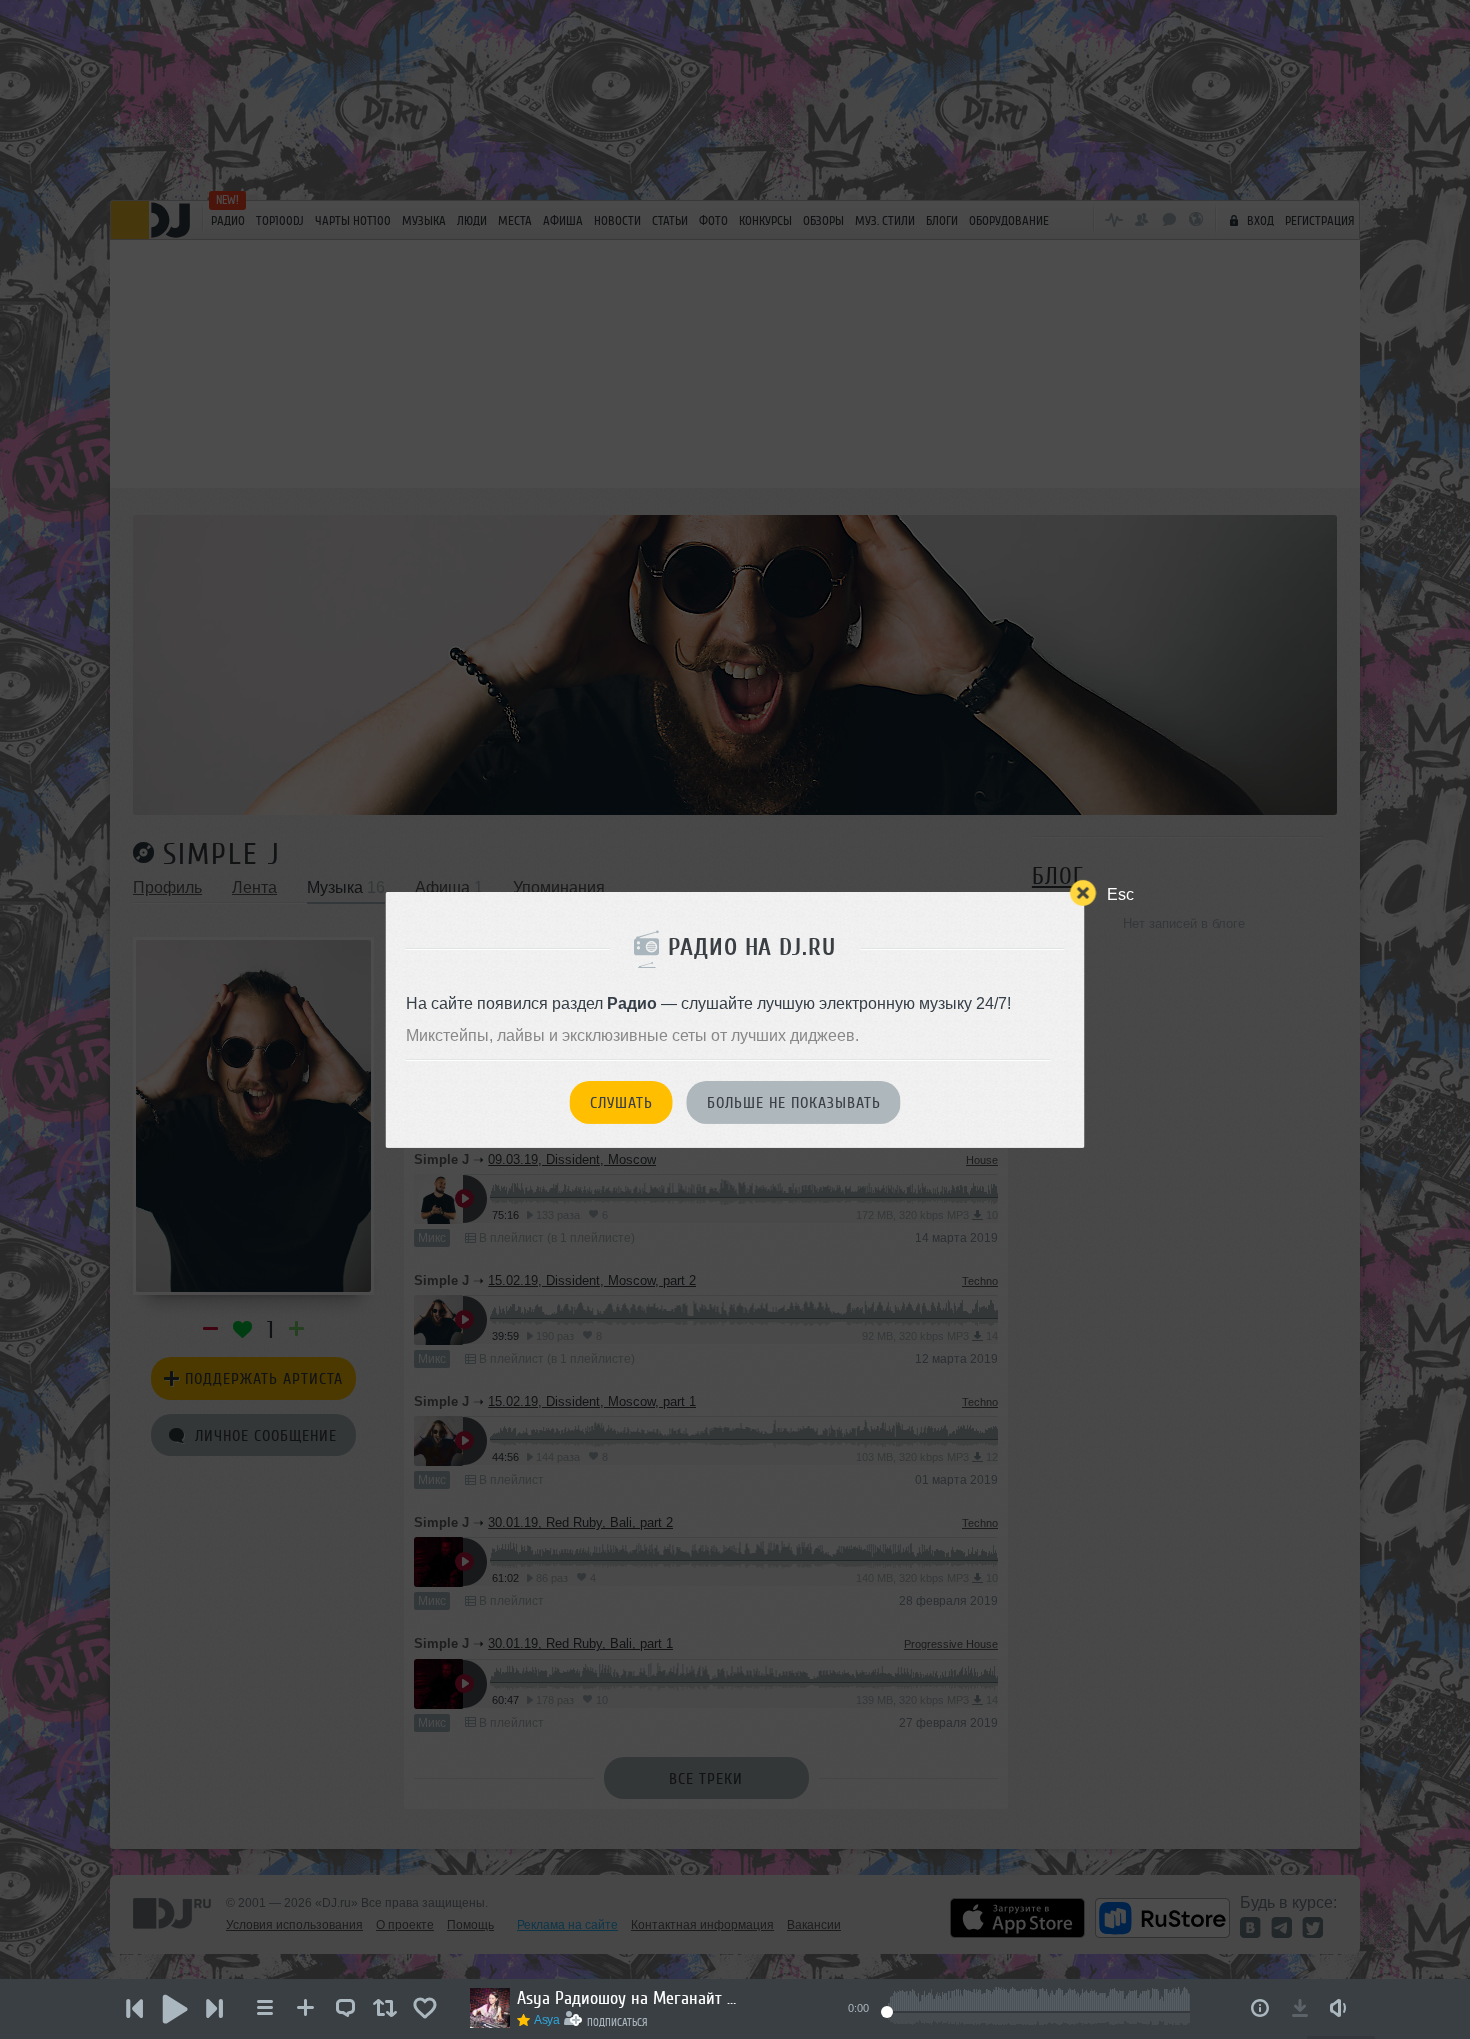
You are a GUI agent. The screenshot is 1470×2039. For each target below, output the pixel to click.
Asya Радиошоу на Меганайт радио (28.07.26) (627, 1998)
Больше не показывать (794, 1103)
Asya (547, 2020)
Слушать (621, 1103)
